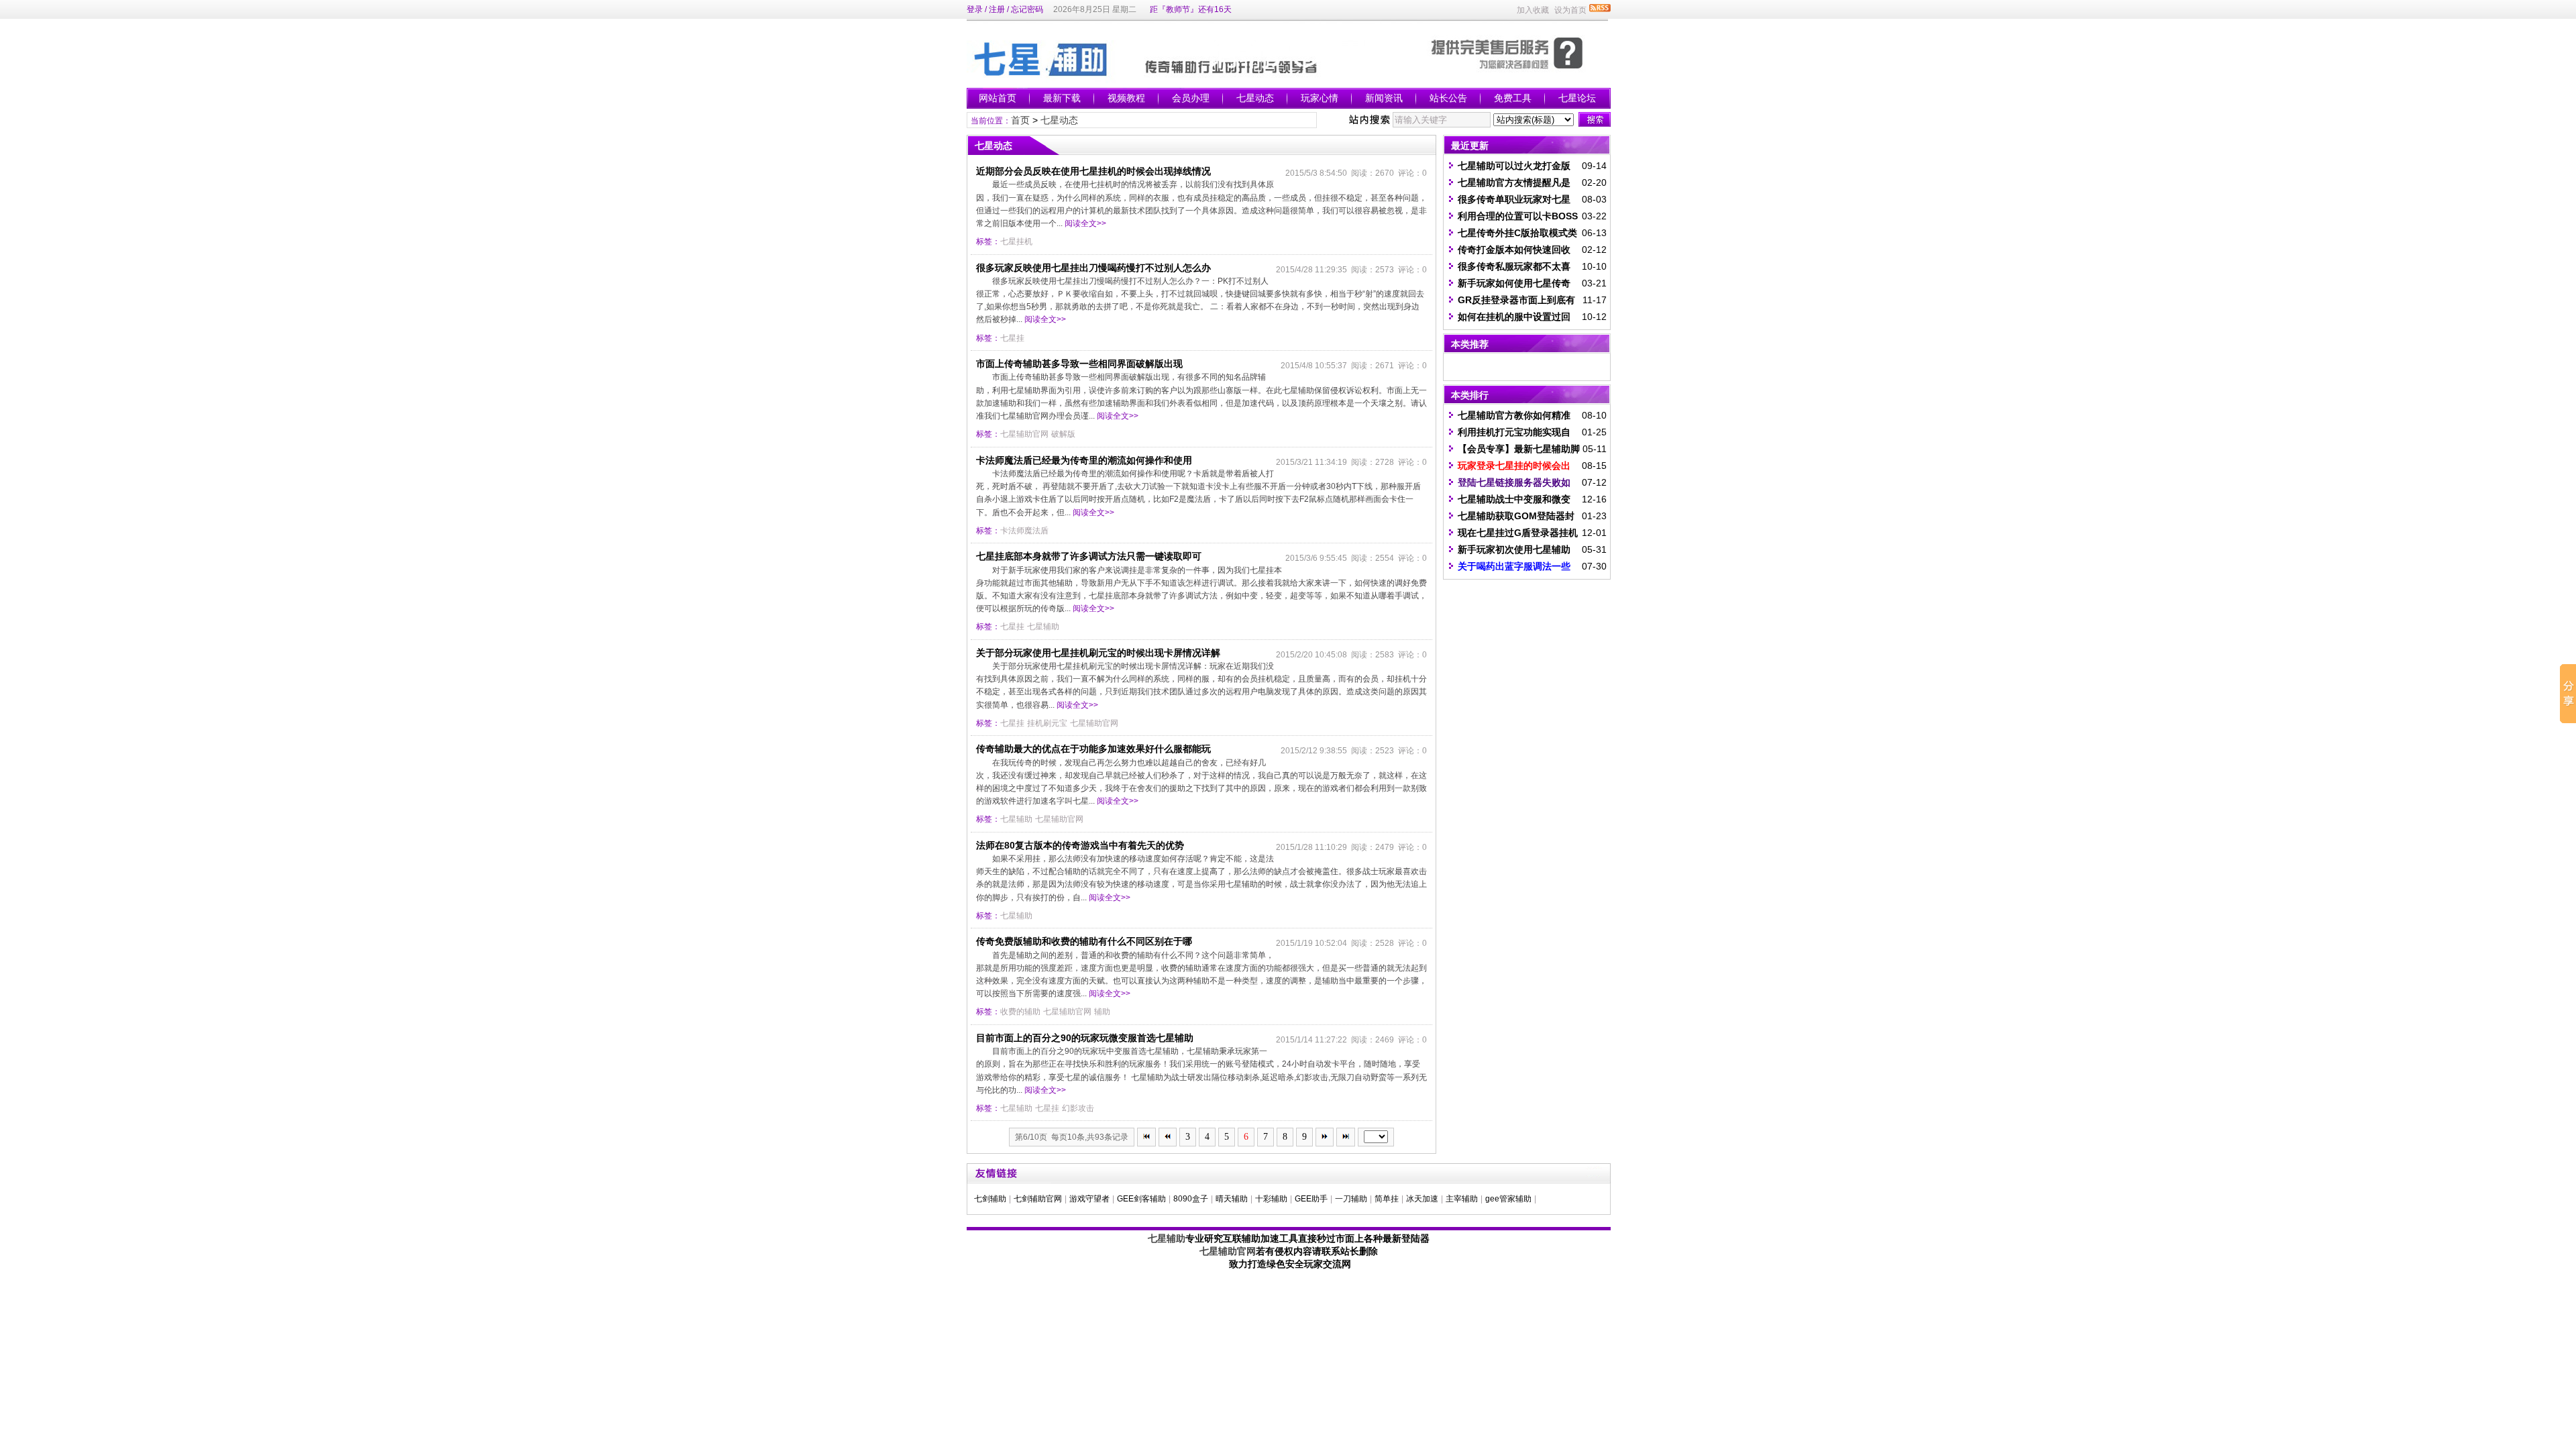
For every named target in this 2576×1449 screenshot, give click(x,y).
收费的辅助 (1020, 1012)
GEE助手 (1311, 1199)
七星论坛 (1577, 98)
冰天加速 (1422, 1199)
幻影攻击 (1078, 1108)
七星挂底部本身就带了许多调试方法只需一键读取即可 (1089, 556)
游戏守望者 (1089, 1199)
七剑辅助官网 (1038, 1199)
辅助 (1102, 1012)
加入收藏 (1533, 10)
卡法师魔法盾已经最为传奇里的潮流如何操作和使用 (1084, 460)
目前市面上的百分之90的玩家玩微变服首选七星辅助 (1085, 1038)
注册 (997, 9)
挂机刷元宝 (1047, 723)
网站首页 (998, 98)
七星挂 (1012, 338)
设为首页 (1570, 10)
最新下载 (1062, 98)
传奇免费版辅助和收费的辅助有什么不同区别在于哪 (1084, 941)
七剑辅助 (990, 1199)
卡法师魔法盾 (1024, 531)
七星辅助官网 (1024, 434)
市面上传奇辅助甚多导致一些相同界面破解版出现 (1079, 364)
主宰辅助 (1462, 1199)
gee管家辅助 (1508, 1199)
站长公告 (1448, 98)
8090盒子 (1191, 1199)
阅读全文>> (1085, 223)
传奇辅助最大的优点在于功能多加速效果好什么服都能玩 (1093, 749)
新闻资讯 (1384, 98)
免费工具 (1513, 98)
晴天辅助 (1232, 1199)
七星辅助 (1043, 627)
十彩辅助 (1271, 1199)
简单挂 (1387, 1199)
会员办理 (1191, 98)
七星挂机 (1016, 241)
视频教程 (1126, 98)
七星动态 (1255, 98)
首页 (1020, 120)
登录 (975, 9)
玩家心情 (1320, 98)
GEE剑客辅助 (1141, 1199)
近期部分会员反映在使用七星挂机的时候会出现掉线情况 (1093, 171)
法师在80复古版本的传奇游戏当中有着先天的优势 (1080, 845)
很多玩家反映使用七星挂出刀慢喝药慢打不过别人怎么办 (1093, 268)
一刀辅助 (1351, 1199)
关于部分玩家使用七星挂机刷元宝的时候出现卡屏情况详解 (1098, 653)
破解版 (1063, 434)
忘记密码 (1027, 9)
